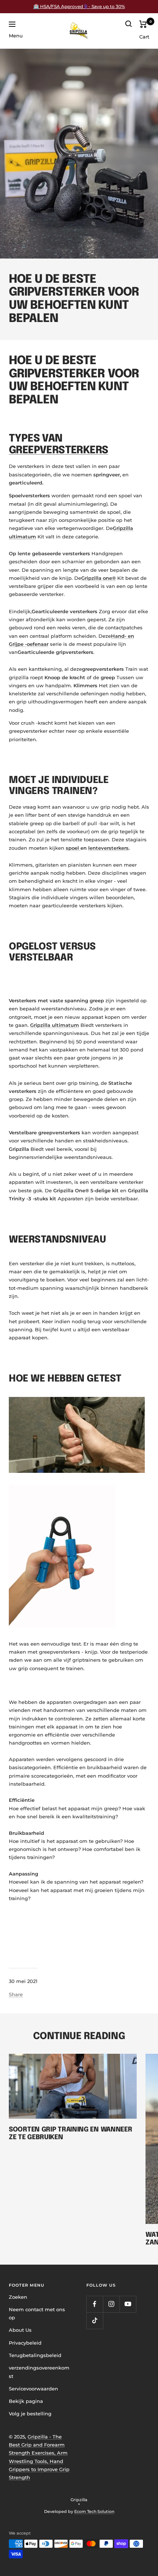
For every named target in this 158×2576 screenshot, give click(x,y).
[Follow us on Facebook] (95, 2304)
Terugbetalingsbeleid (35, 2355)
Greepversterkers (58, 451)
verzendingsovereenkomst (39, 2372)
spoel (73, 848)
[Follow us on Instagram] (111, 2304)
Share (16, 1994)
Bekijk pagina (26, 2401)
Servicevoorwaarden (33, 2389)
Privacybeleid (25, 2343)
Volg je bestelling (30, 2414)
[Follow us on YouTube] (128, 2304)
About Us (20, 2330)
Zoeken (18, 2297)
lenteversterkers (108, 848)
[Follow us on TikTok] (95, 2321)
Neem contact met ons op (37, 2313)
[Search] (129, 24)
